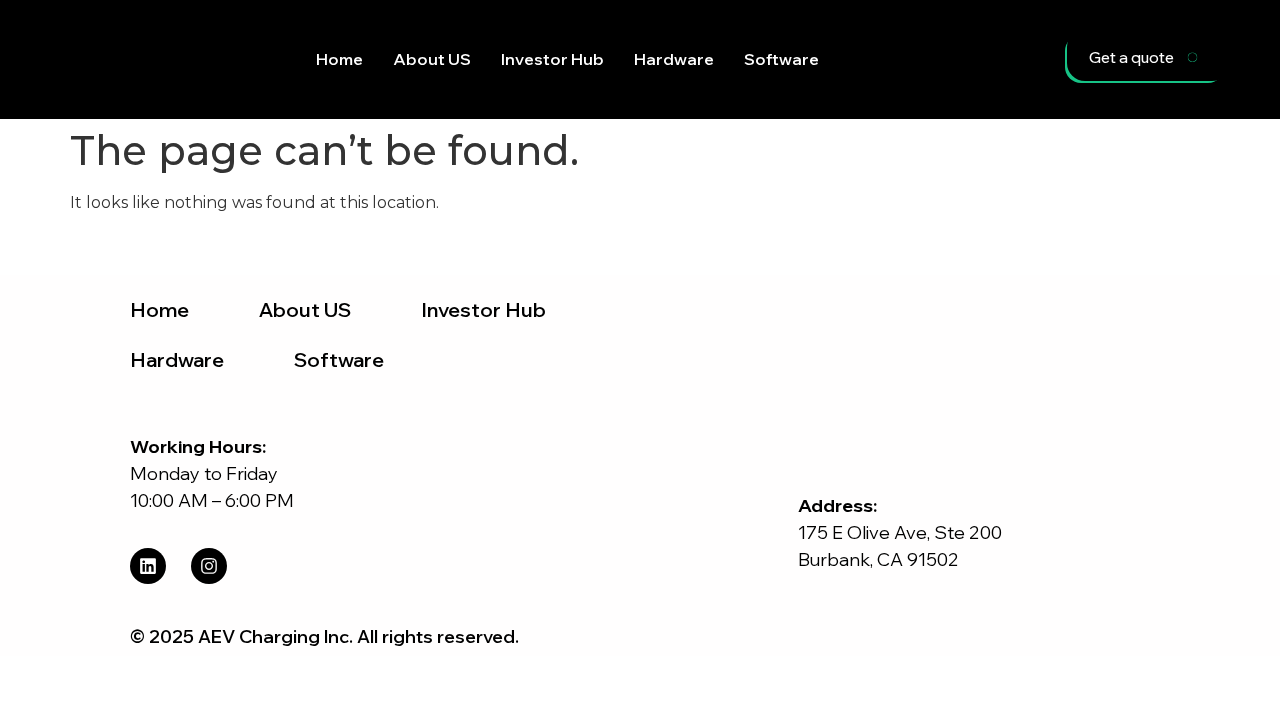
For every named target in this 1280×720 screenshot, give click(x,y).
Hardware (674, 59)
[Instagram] (209, 566)
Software (781, 59)
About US (432, 59)
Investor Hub (552, 59)
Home (339, 59)
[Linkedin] (148, 566)
